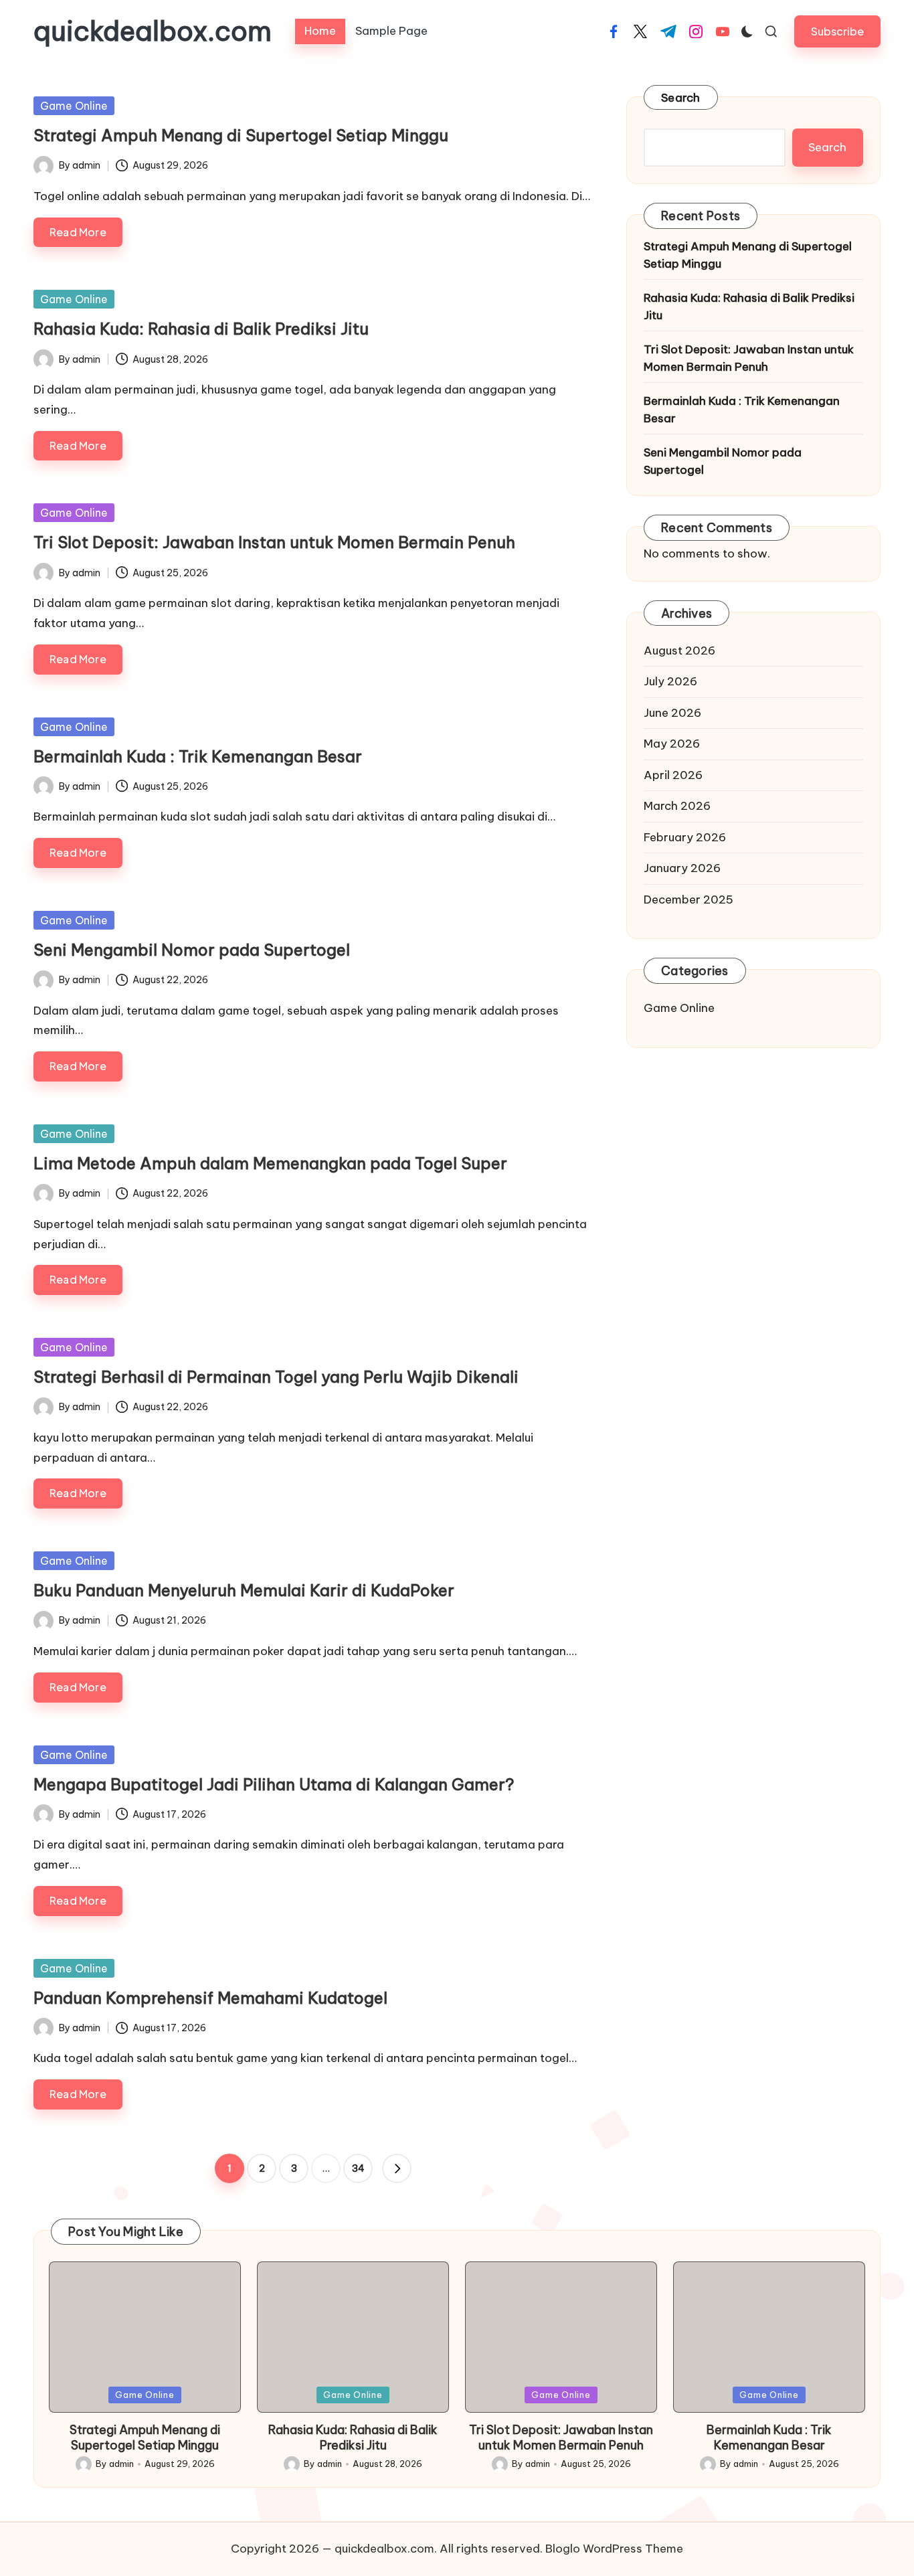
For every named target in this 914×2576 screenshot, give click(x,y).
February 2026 (685, 837)
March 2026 (677, 806)
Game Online (74, 106)
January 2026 (682, 868)
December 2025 (689, 899)
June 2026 (672, 713)
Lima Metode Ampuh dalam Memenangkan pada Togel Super (270, 1163)
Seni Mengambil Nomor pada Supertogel (192, 950)
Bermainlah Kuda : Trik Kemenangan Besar (198, 756)
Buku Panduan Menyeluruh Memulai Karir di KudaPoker (244, 1590)
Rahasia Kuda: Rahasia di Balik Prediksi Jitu (201, 329)
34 (358, 2168)
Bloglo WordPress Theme (614, 2549)
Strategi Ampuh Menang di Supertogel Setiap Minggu (241, 135)
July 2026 (670, 681)
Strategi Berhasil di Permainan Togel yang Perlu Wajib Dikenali (276, 1377)
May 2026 (672, 744)
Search (681, 98)
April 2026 (673, 775)
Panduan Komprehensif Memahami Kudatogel (210, 1998)
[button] (837, 31)
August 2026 (679, 651)
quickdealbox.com (153, 31)
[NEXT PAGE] (397, 2168)
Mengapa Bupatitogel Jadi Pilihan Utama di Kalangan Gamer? (274, 1784)
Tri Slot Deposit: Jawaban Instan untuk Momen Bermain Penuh (274, 542)
